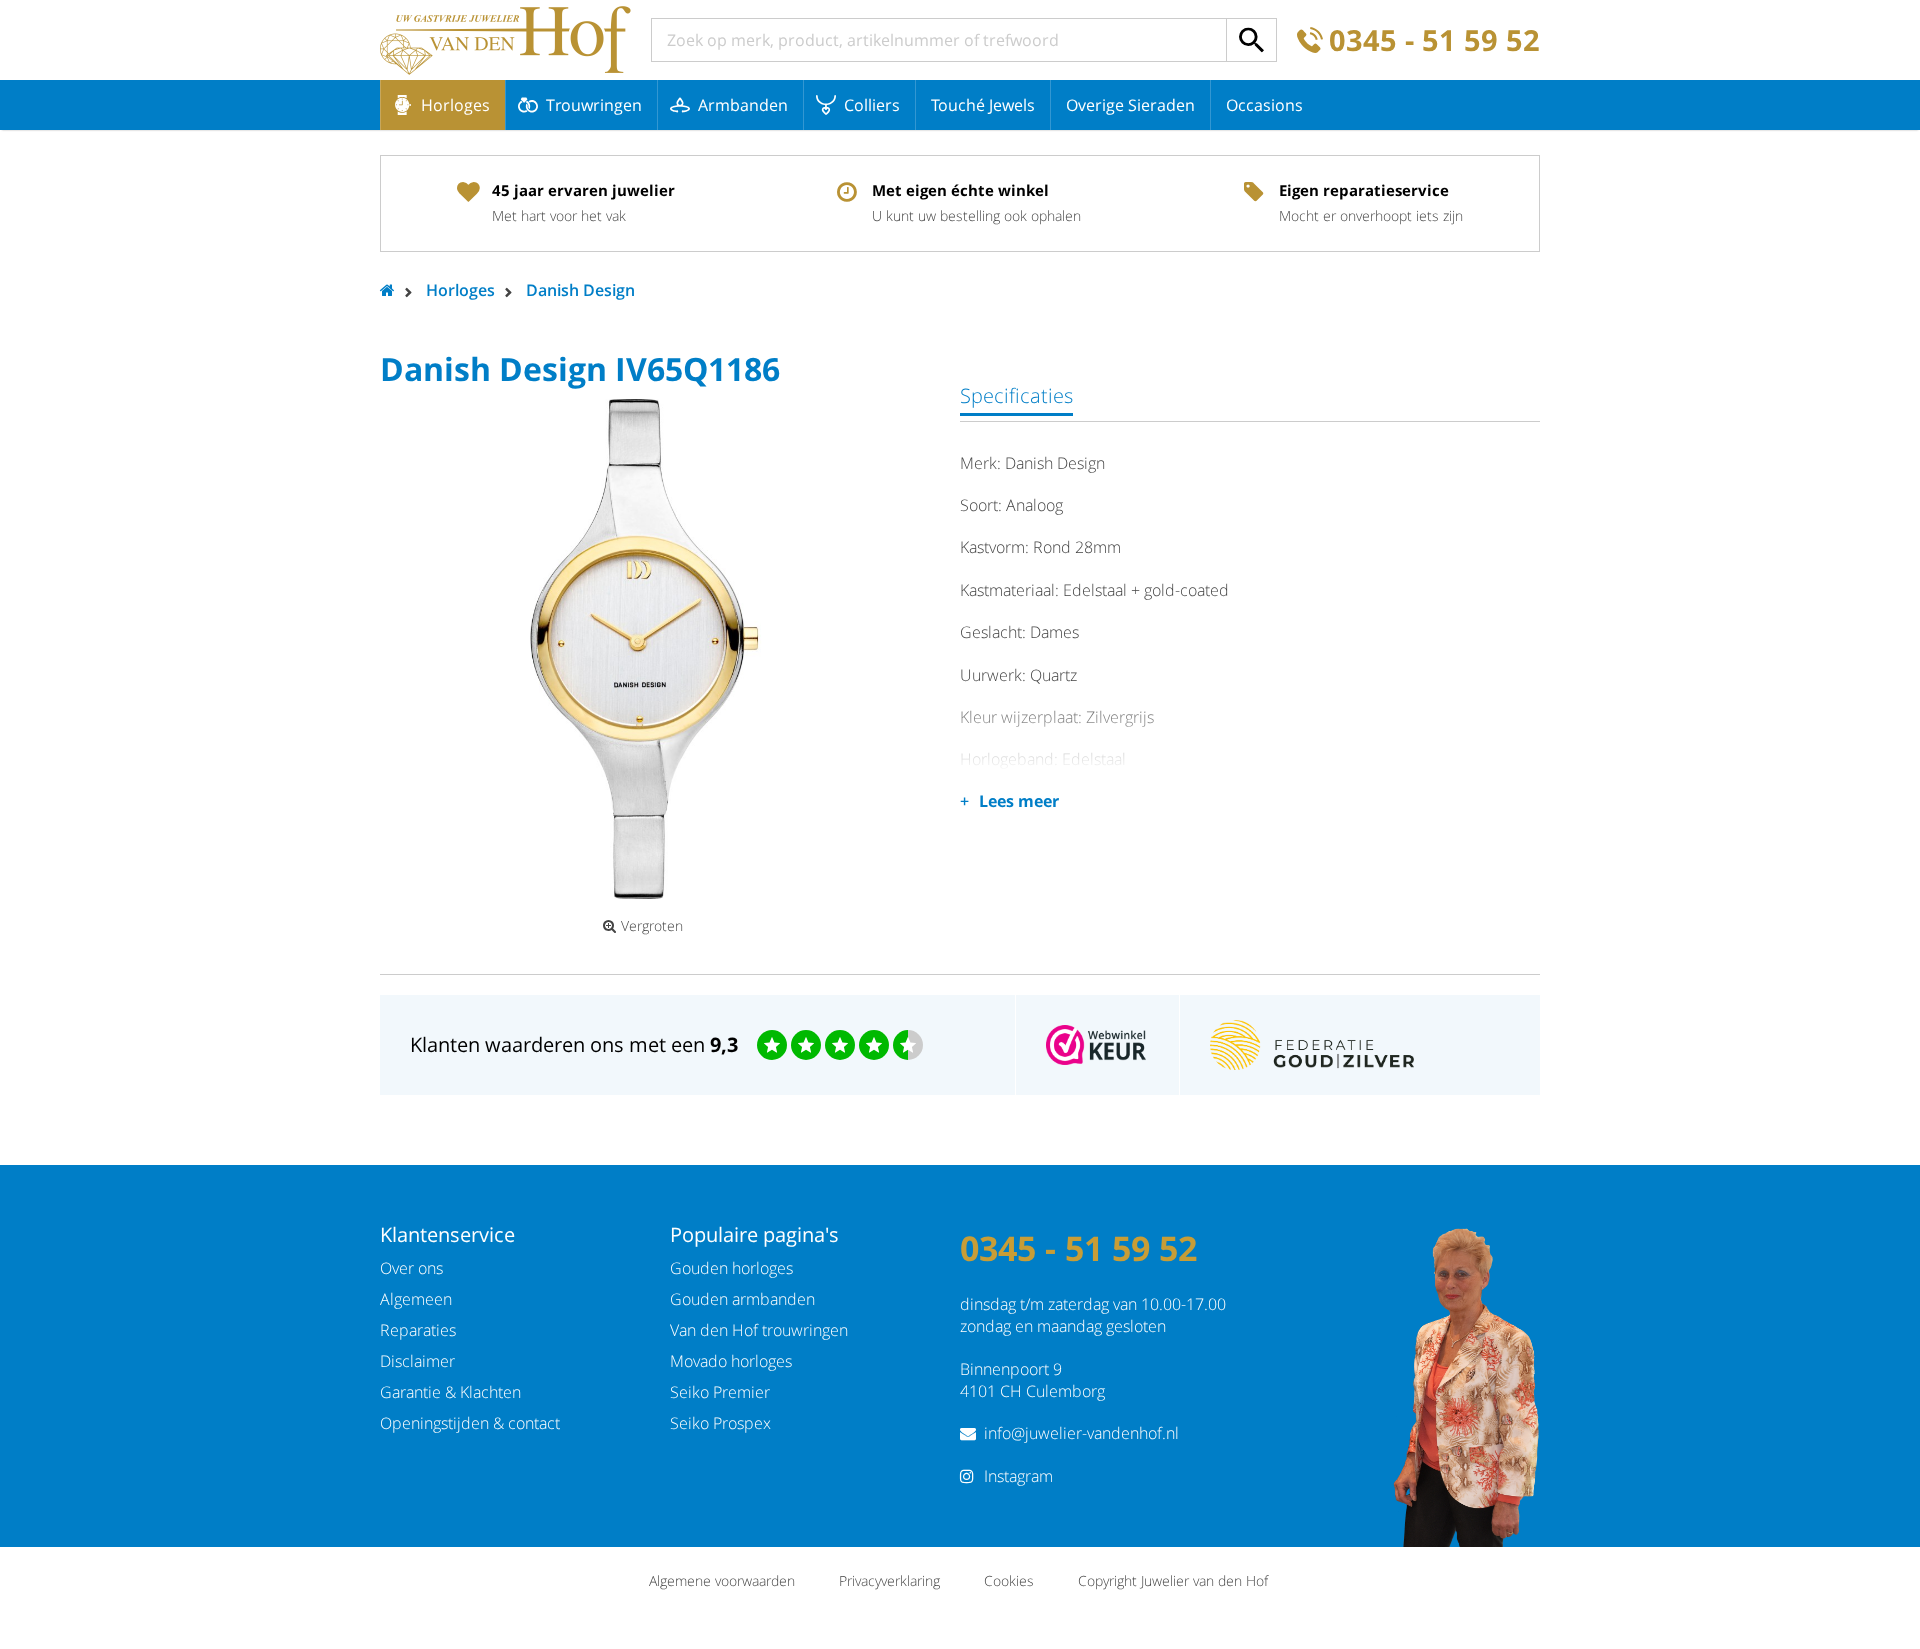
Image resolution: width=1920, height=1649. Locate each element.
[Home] (505, 40)
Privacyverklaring (889, 1580)
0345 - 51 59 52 (1434, 40)
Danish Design (580, 290)
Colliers (872, 105)
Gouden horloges (731, 1268)
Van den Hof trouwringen (759, 1330)
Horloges (455, 105)
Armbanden (743, 105)
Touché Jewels (983, 105)
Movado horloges (731, 1361)
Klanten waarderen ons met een (574, 1044)
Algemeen (416, 1299)
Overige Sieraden (1130, 105)
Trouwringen (594, 105)
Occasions (1264, 105)
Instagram (1018, 1476)
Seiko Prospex (720, 1423)
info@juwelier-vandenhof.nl (1081, 1433)
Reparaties (418, 1330)
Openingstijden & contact (470, 1423)
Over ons (411, 1268)
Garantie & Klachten (450, 1392)
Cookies (1009, 1580)
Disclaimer (417, 1361)
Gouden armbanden (742, 1299)
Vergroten (652, 926)
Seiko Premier (720, 1392)
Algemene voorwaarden (722, 1580)
